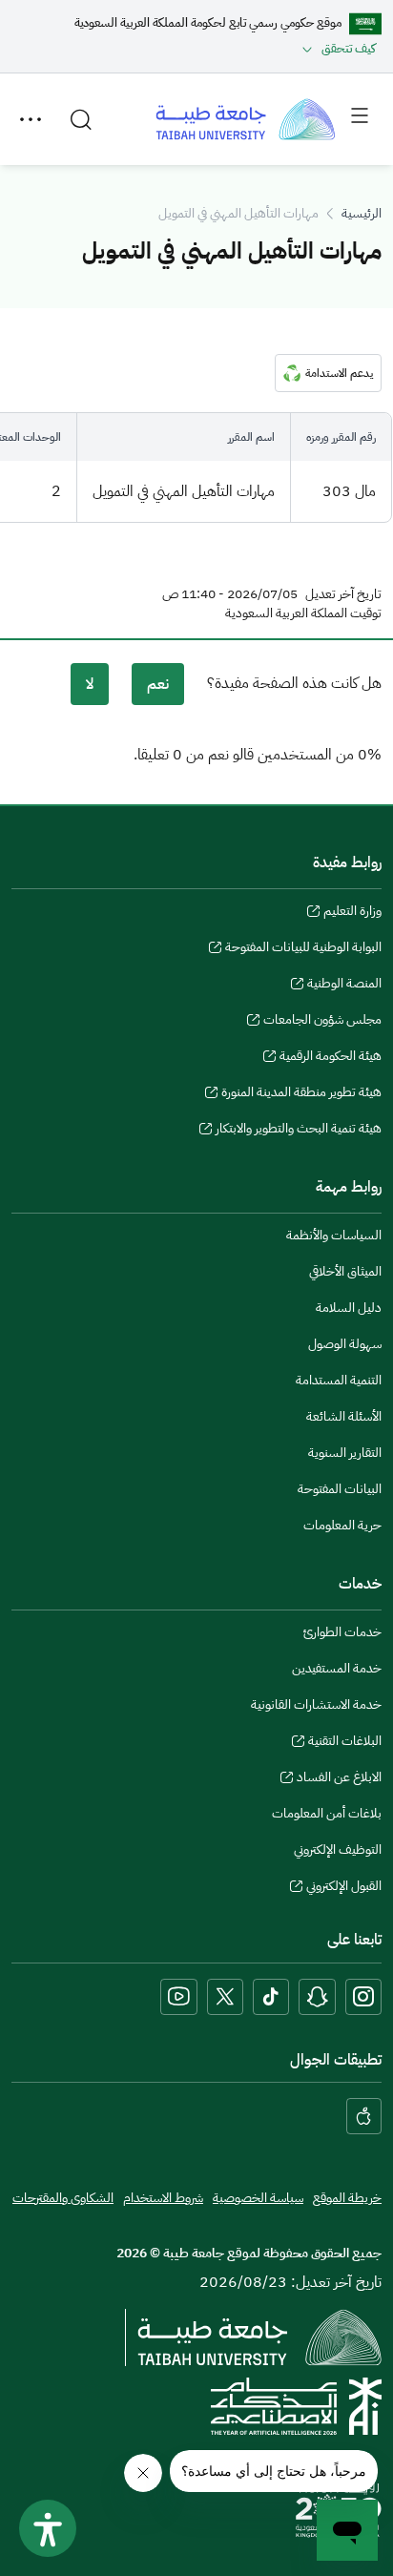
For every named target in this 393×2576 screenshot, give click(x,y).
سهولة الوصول (345, 1344)
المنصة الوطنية (344, 986)
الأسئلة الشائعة (344, 1416)
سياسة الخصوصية (258, 2198)
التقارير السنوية (345, 1453)
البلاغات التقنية (345, 1743)
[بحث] (81, 119)
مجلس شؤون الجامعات (322, 1022)
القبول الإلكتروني (344, 1888)
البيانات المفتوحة (340, 1489)
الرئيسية (362, 213)
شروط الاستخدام (163, 2198)
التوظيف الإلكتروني (338, 1849)
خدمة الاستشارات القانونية (316, 1704)
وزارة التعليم (352, 913)
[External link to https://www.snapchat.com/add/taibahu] (317, 1997)
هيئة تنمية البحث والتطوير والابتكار (299, 1131)
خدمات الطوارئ (342, 1632)
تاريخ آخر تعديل (343, 594)
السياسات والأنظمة (334, 1235)
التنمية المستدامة (339, 1380)
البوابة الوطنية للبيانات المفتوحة (303, 949)
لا (90, 684)
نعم (158, 684)
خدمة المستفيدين (337, 1668)
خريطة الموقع (347, 2198)
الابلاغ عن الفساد (339, 1779)
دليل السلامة (349, 1308)
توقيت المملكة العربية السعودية (303, 613)
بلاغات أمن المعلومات (327, 1813)
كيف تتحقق (349, 48)
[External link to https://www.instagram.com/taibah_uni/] (363, 1997)
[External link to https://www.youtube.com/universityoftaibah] (179, 1997)
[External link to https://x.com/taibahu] (225, 1997)
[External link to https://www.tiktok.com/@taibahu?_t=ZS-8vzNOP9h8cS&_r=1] (271, 1997)
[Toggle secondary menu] (31, 119)
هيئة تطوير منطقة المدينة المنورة (301, 1094)
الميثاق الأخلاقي (345, 1271)
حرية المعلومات (342, 1525)
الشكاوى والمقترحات (63, 2198)
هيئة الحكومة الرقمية (331, 1058)
